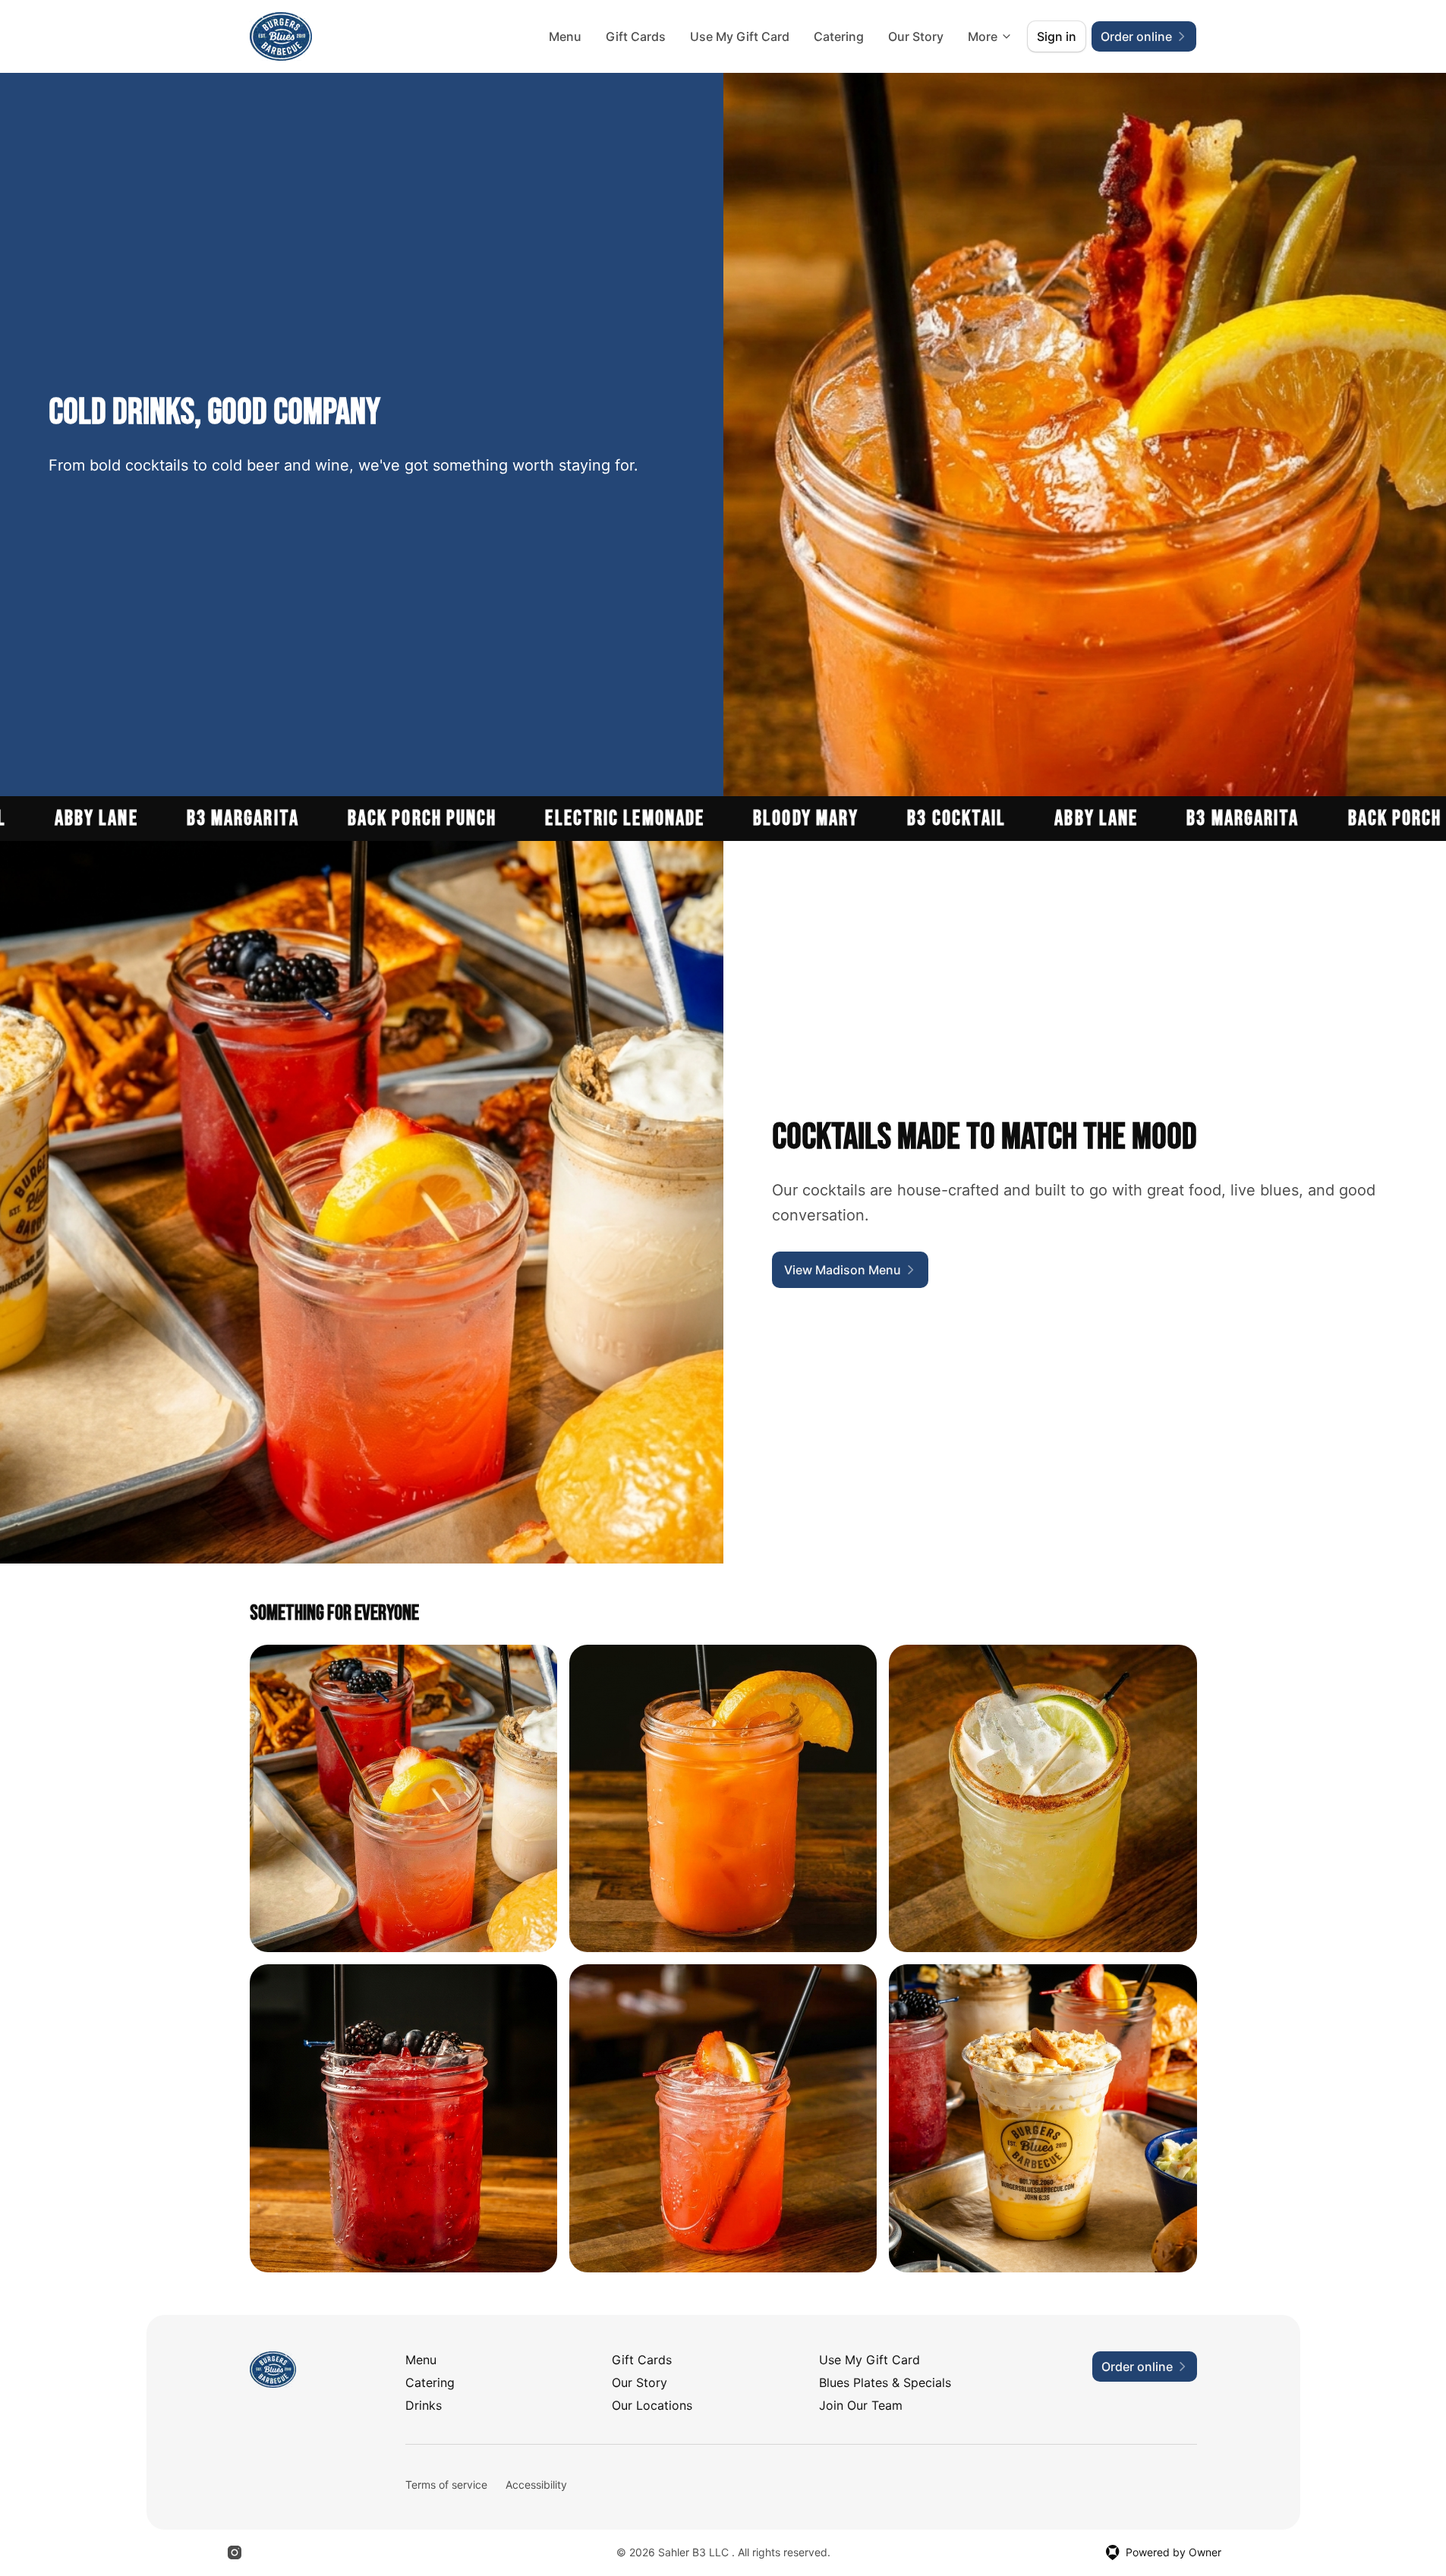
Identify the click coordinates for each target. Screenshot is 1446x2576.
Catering (839, 36)
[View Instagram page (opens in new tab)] (235, 2552)
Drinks (424, 2405)
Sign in (1057, 36)
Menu (565, 36)
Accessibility (536, 2485)
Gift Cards (636, 36)
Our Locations (652, 2405)
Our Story (916, 36)
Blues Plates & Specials (885, 2382)
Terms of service (446, 2485)
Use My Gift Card (740, 36)
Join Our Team (861, 2405)
